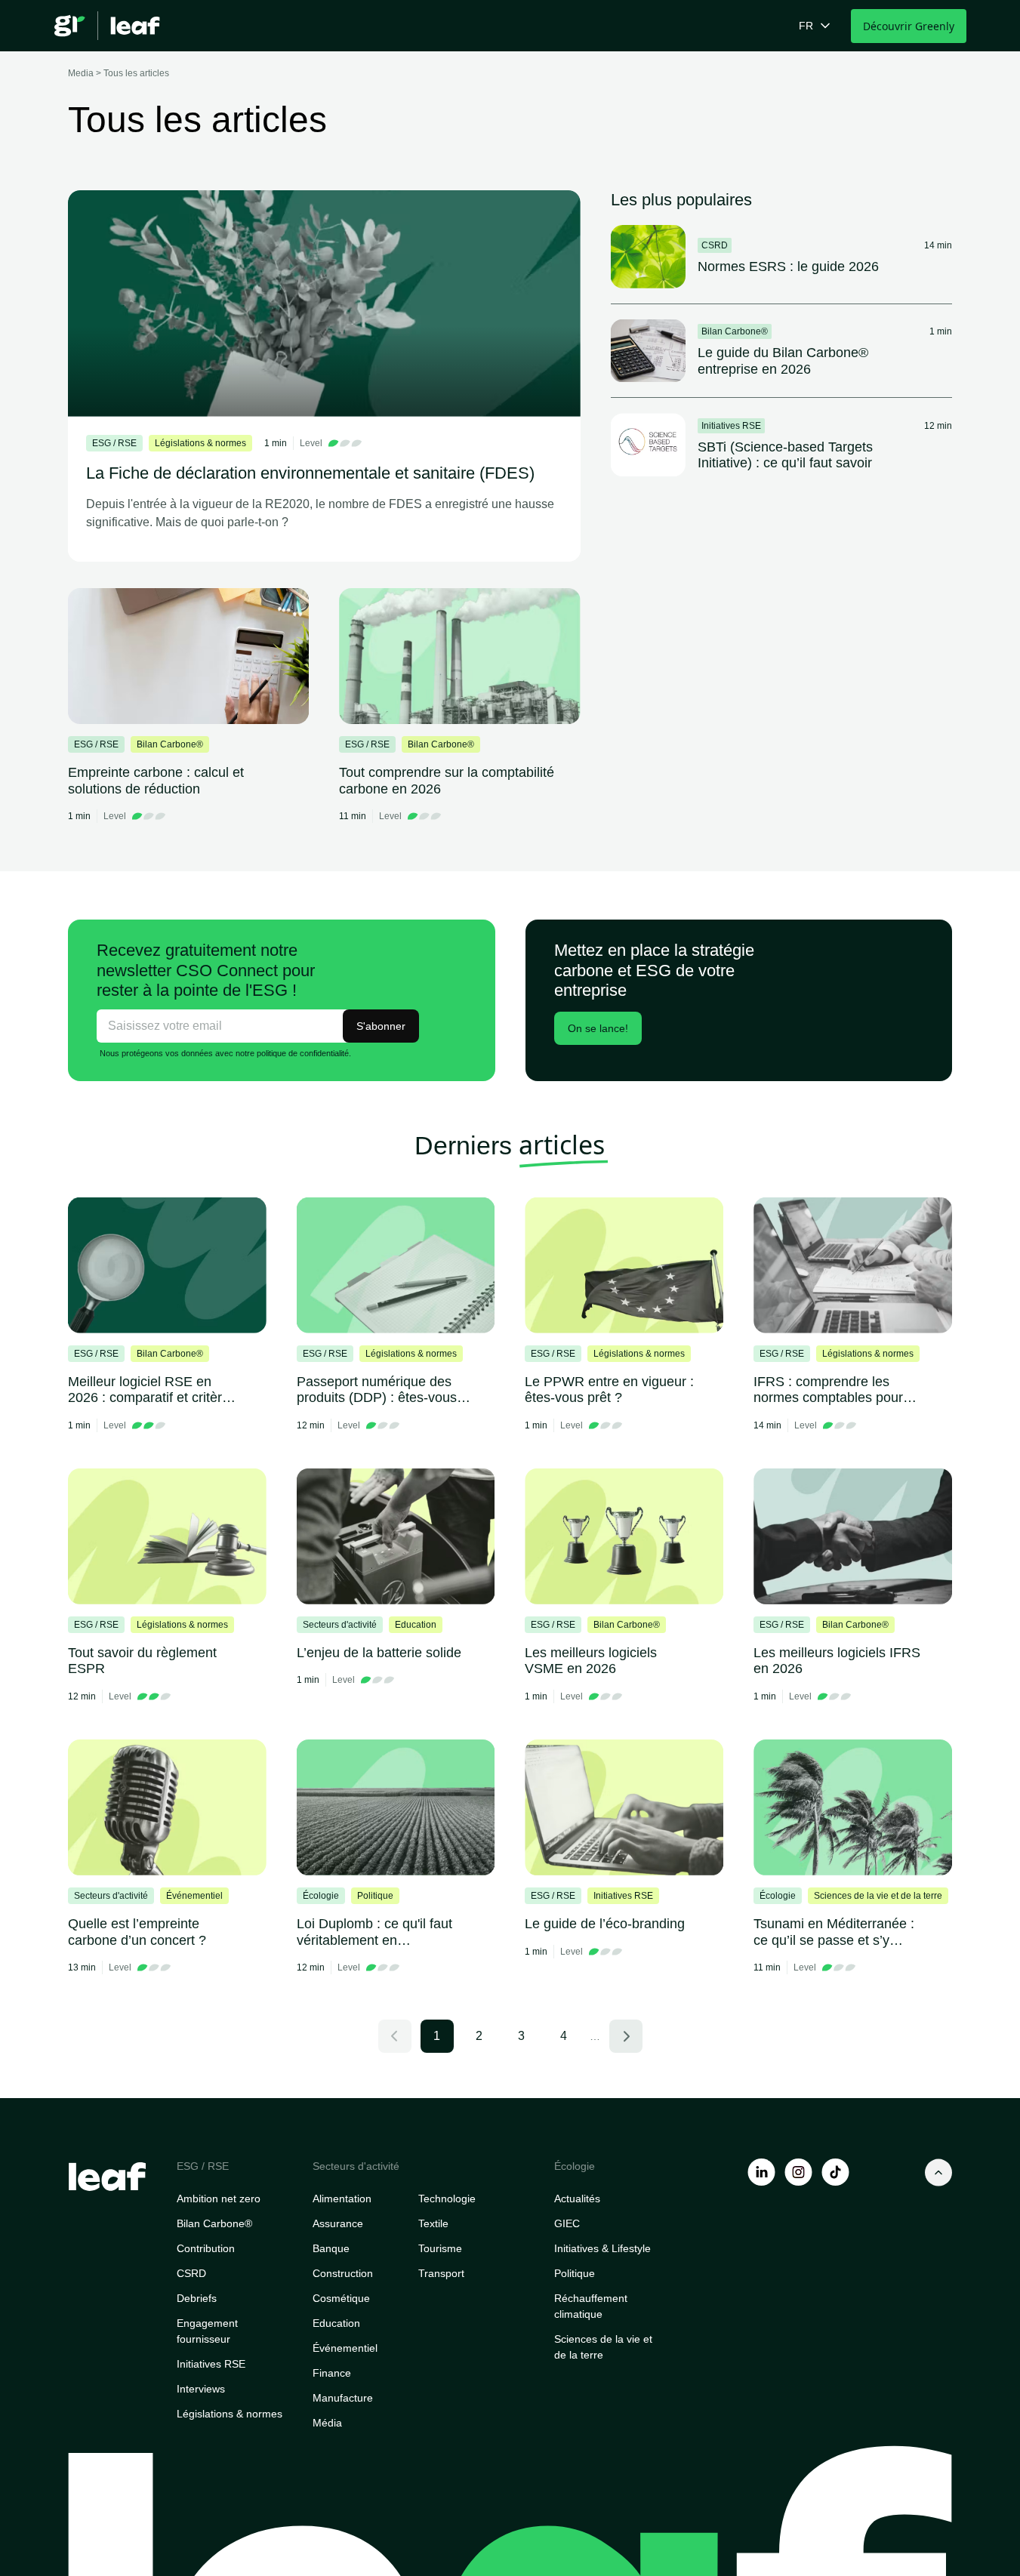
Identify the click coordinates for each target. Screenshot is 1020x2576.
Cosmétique (341, 2298)
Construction (343, 2273)
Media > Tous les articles (119, 73)
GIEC (567, 2223)
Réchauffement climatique (591, 2306)
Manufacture (343, 2398)
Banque (331, 2248)
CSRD (191, 2273)
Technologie (447, 2199)
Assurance (338, 2223)
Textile (433, 2223)
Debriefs (197, 2298)
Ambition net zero (219, 2199)
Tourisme (440, 2248)
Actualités (577, 2199)
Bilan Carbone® (214, 2223)
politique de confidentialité (303, 1053)
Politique (575, 2273)
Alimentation (342, 2199)
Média (327, 2423)
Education (336, 2323)
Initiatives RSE (211, 2364)
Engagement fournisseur (207, 2331)
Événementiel (345, 2348)
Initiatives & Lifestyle (602, 2248)
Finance (332, 2373)
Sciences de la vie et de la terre (603, 2347)
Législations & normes (230, 2414)
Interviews (201, 2389)
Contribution (206, 2248)
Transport (441, 2273)
